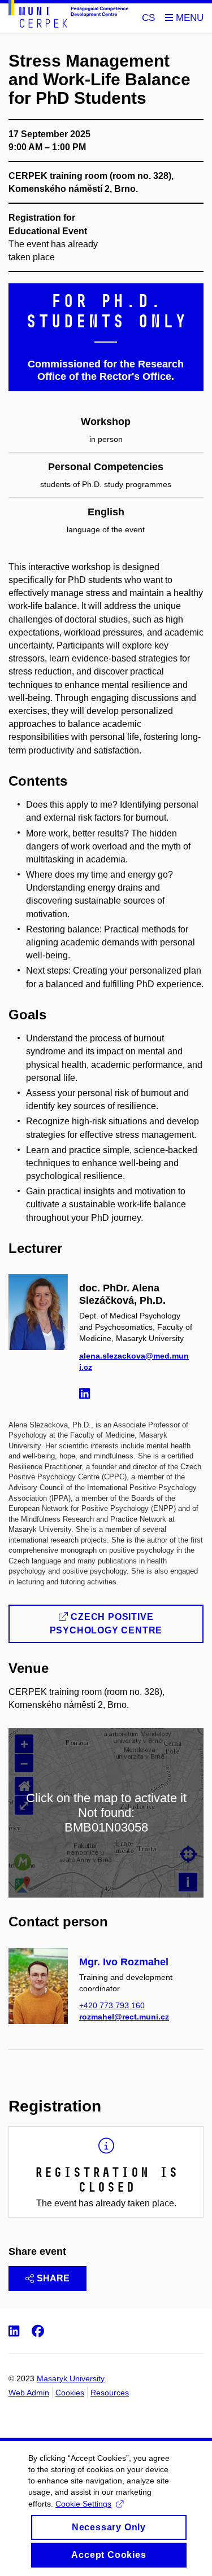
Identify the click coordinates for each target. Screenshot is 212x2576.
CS (148, 18)
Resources (110, 2393)
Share (53, 2278)
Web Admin (29, 2393)
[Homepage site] (68, 16)
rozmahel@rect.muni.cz (124, 2017)
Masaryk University (71, 2378)
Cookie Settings (83, 2504)
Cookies (70, 2393)
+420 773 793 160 (112, 2005)
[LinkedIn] (87, 1395)
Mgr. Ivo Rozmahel (124, 1962)
